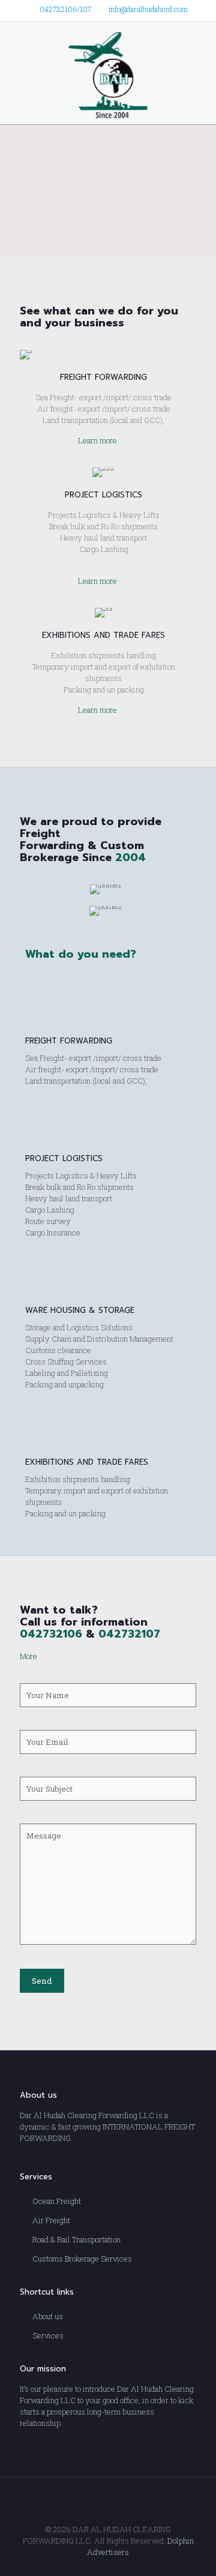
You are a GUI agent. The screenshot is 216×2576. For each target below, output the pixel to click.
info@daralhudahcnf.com (148, 9)
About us (48, 2316)
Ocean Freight (57, 2201)
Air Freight (51, 2220)
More (28, 1656)
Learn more (97, 440)
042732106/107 (65, 9)
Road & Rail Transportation (76, 2239)
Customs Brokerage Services (82, 2259)
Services (48, 2335)
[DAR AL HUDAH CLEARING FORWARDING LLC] (108, 73)
